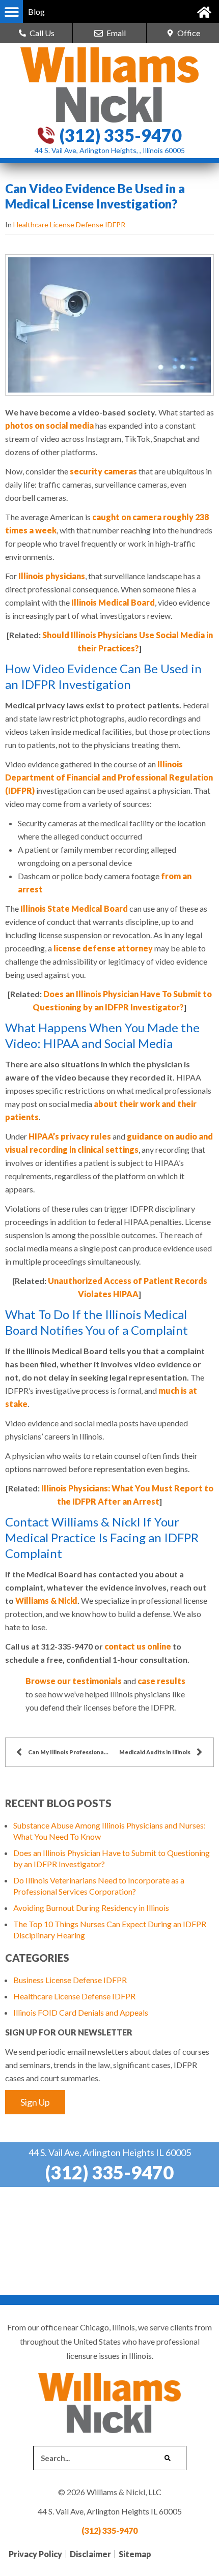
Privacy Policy (35, 2554)
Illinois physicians (52, 576)
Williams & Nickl (46, 1600)
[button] (11, 11)
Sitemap (135, 2554)
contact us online (138, 1646)
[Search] (168, 2458)
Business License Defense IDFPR (70, 1980)
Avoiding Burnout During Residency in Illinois (91, 1908)
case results (161, 1681)
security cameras (103, 471)
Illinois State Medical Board (74, 908)
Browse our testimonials (74, 1681)
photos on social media (49, 425)
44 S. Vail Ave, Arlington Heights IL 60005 (110, 2152)
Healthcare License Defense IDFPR (69, 224)
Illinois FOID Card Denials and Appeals (81, 2012)
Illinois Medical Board (113, 602)
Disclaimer (90, 2554)
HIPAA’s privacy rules (70, 1136)
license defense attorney (103, 948)
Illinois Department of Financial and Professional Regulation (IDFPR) (109, 777)
